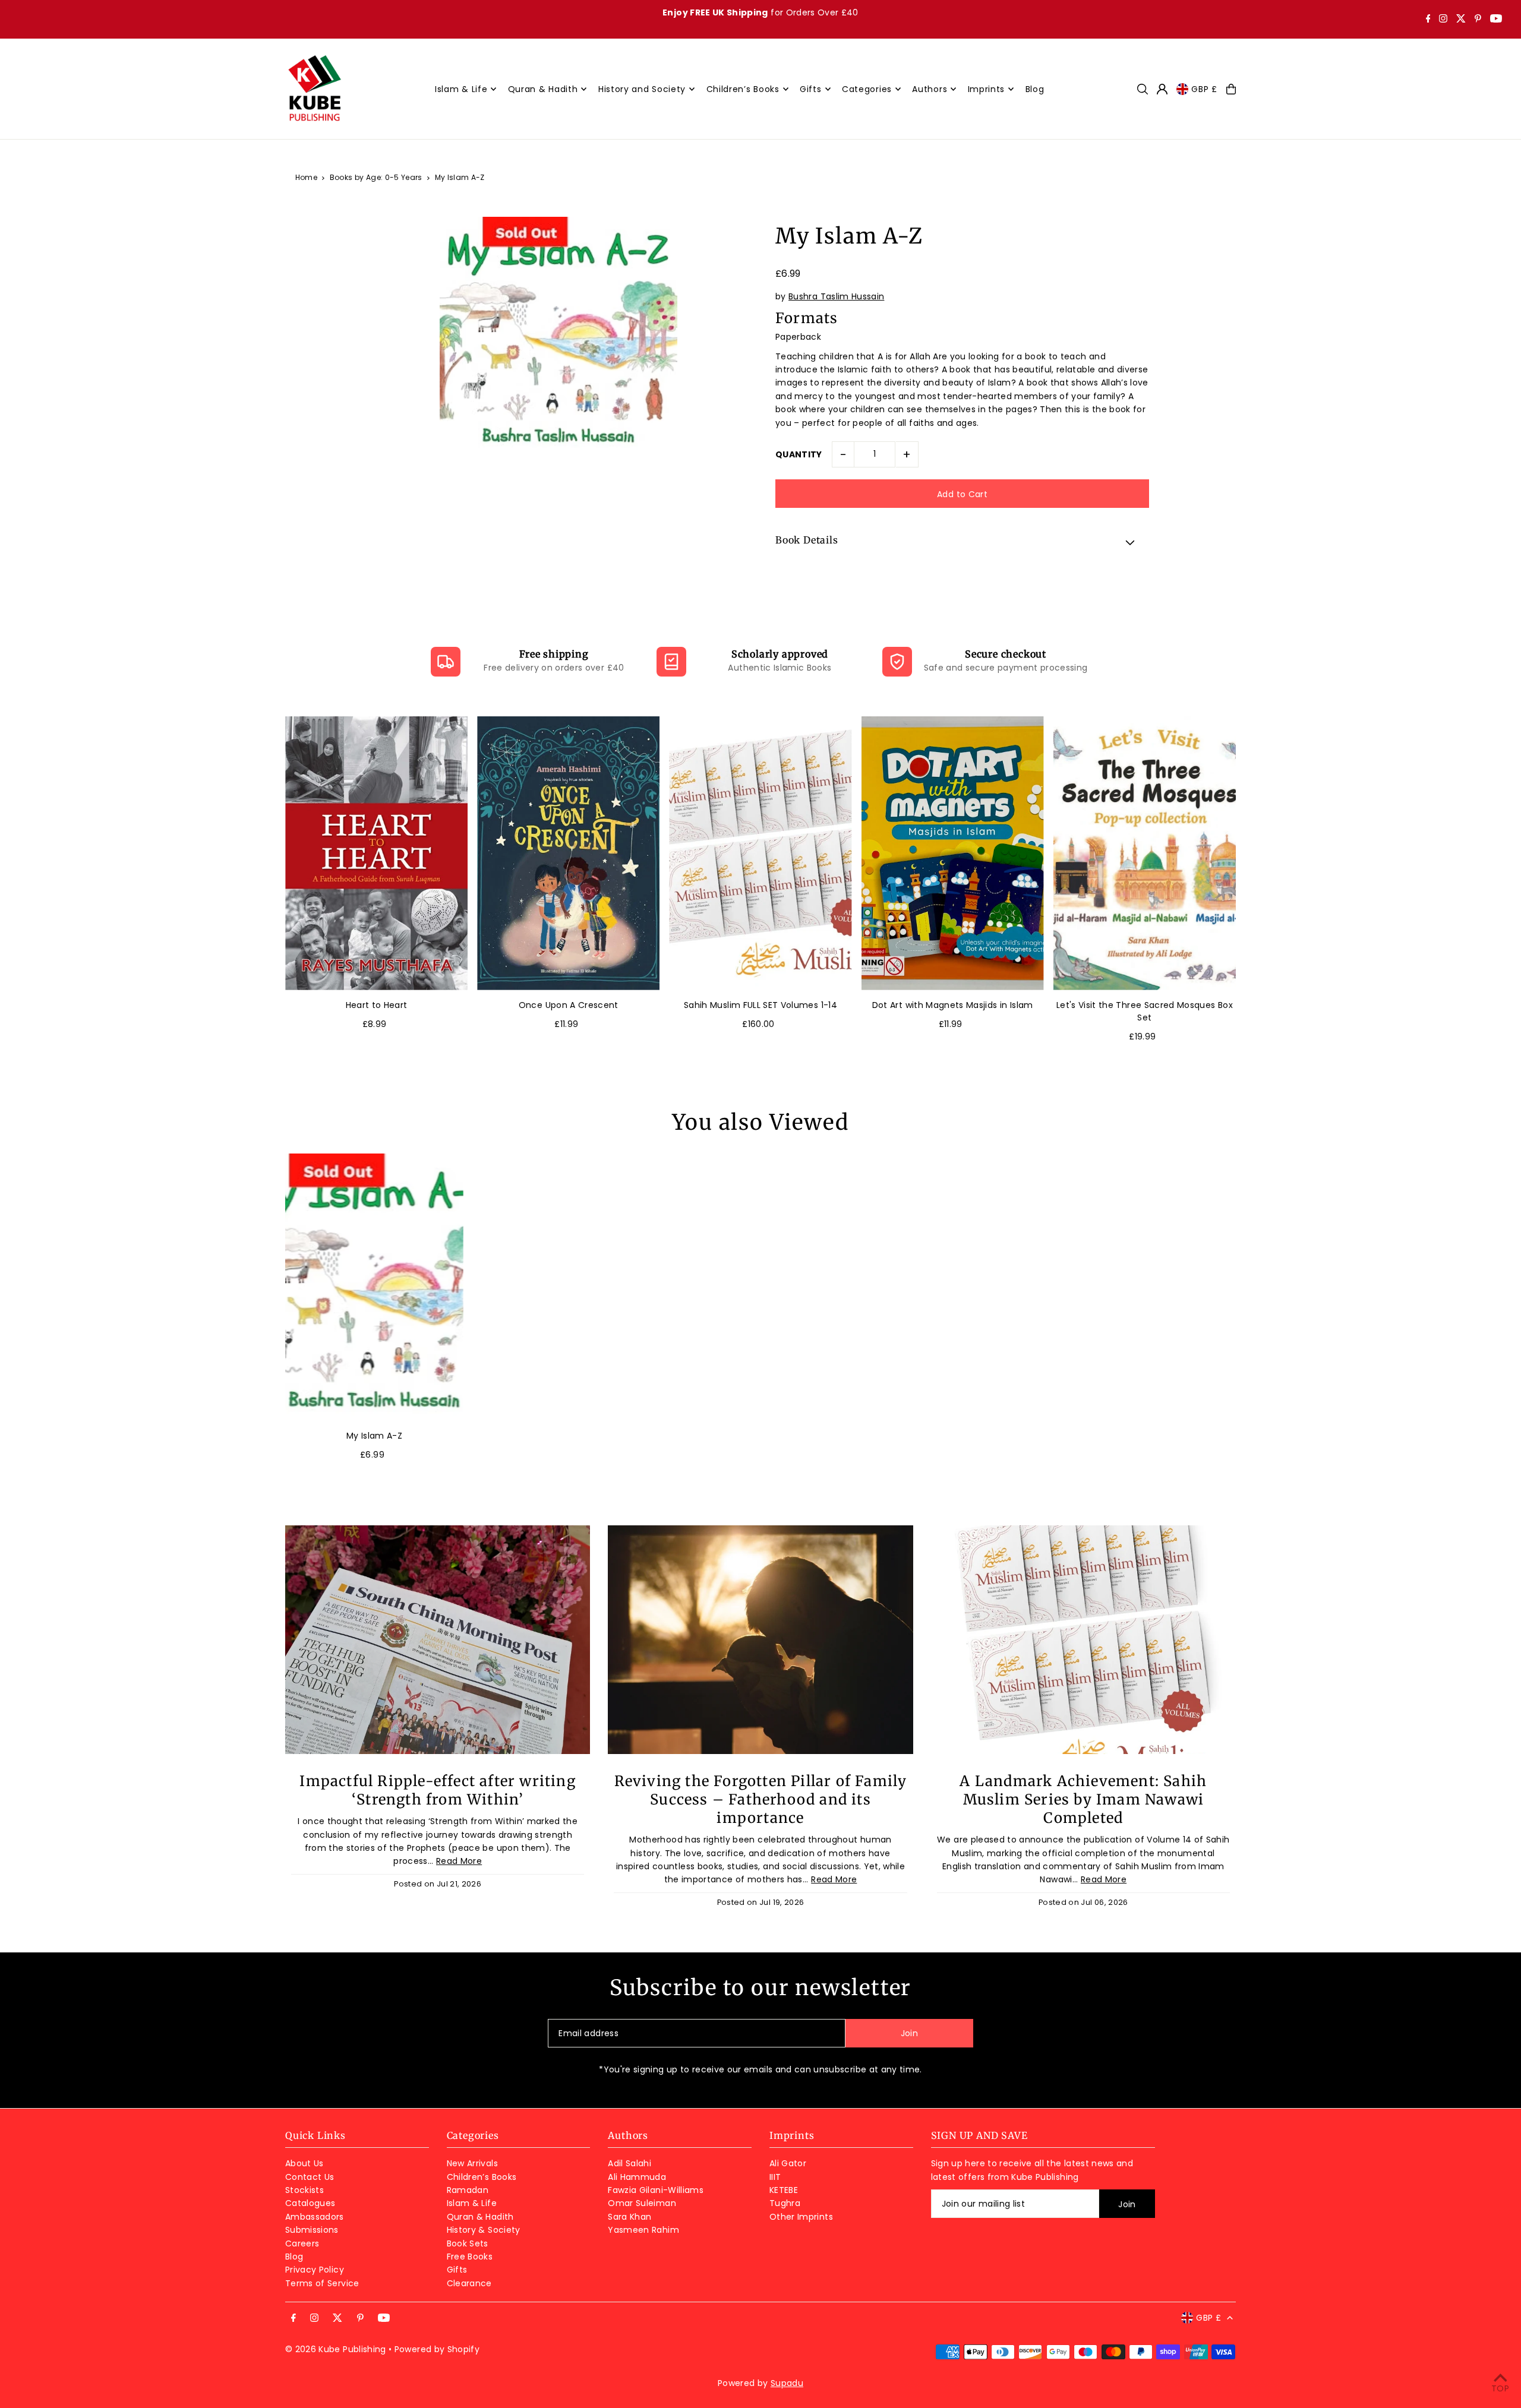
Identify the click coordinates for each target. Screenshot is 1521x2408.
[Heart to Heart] (376, 853)
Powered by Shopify (437, 2349)
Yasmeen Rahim (643, 2230)
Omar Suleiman (642, 2203)
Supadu (787, 2383)
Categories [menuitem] (867, 89)
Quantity (799, 454)
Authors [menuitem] (930, 89)
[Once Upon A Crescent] (568, 853)
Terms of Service (322, 2283)
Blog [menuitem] (1035, 89)
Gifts (457, 2270)
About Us (304, 2163)
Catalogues (310, 2203)
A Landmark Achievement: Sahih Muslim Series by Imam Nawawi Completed (1083, 1799)
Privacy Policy (315, 2270)
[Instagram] (1443, 20)
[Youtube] (1496, 20)
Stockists (304, 2190)
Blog (294, 2257)
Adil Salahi (629, 2163)
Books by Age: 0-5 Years (376, 177)
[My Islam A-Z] (374, 1287)
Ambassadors (315, 2217)
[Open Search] (1143, 89)
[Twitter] (1461, 20)
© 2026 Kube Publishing (336, 2349)
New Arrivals (472, 2163)
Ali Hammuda (637, 2177)
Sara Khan (629, 2217)
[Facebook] (1428, 20)
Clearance (469, 2283)
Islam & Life (472, 2203)
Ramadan (468, 2190)
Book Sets (468, 2243)
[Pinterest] (1478, 20)
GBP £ (1204, 89)
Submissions (312, 2230)
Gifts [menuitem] (811, 89)
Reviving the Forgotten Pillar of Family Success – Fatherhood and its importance (761, 1799)
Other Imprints (801, 2217)
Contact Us (310, 2177)
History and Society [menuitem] (642, 89)
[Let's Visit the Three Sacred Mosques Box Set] (1145, 853)
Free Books (470, 2257)
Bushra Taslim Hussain (836, 296)
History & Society (484, 2230)
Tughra (785, 2203)
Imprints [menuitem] (987, 89)
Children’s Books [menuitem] (743, 89)
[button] (962, 542)
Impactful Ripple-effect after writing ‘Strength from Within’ (437, 1790)
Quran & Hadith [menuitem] (543, 89)
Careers (302, 2243)
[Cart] (1231, 89)
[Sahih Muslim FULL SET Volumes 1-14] (760, 853)
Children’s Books (482, 2177)
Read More (459, 1861)
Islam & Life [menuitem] (461, 89)
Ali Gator (788, 2163)
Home (306, 177)
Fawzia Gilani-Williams (656, 2190)
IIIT (775, 2177)
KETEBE (784, 2190)
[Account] (1162, 89)
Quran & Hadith (480, 2217)
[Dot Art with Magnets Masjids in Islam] (953, 853)
